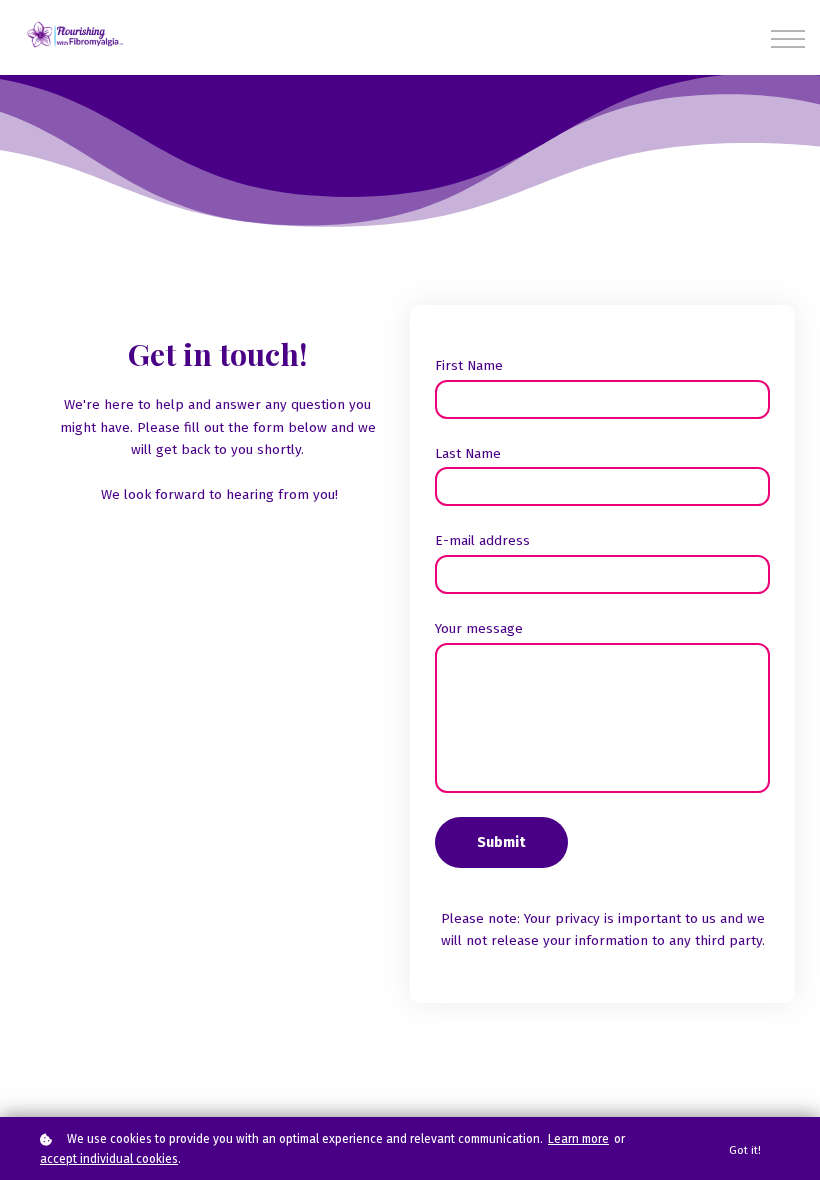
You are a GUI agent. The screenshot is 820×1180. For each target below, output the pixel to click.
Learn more (578, 1139)
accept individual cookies (109, 1159)
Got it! (745, 1150)
